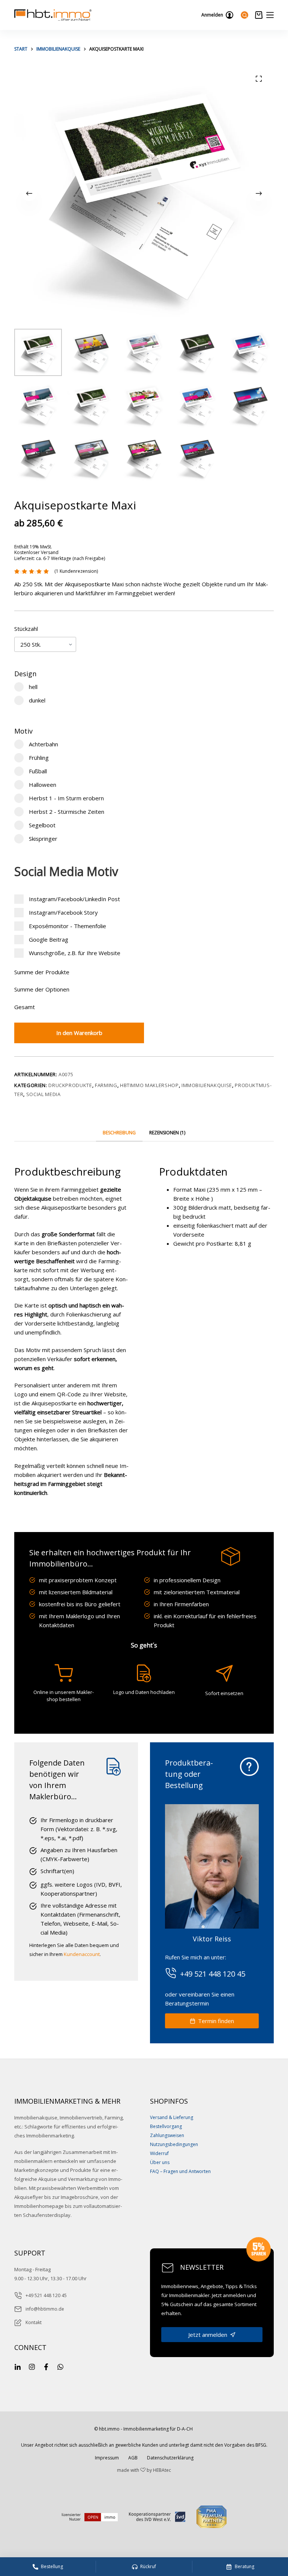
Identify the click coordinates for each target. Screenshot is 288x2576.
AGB (133, 2458)
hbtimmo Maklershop (149, 1085)
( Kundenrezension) (76, 571)
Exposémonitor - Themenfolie (67, 926)
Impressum (107, 2458)
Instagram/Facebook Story (63, 912)
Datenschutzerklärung (170, 2458)
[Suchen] (244, 15)
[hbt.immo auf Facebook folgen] (46, 2366)
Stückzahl (26, 629)
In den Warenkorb (79, 1033)
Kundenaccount (82, 1954)
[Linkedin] (18, 2366)
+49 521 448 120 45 (46, 2295)
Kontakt (34, 2322)
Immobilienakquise (207, 1085)
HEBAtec (162, 2470)
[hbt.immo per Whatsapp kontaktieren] (60, 2366)
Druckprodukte (70, 1085)
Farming (106, 1085)
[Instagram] (32, 2366)
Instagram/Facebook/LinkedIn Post (74, 899)
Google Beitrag (48, 939)
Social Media (43, 1094)
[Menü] (270, 15)
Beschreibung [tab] (119, 1133)
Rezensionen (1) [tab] (167, 1133)
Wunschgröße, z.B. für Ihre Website (74, 953)
